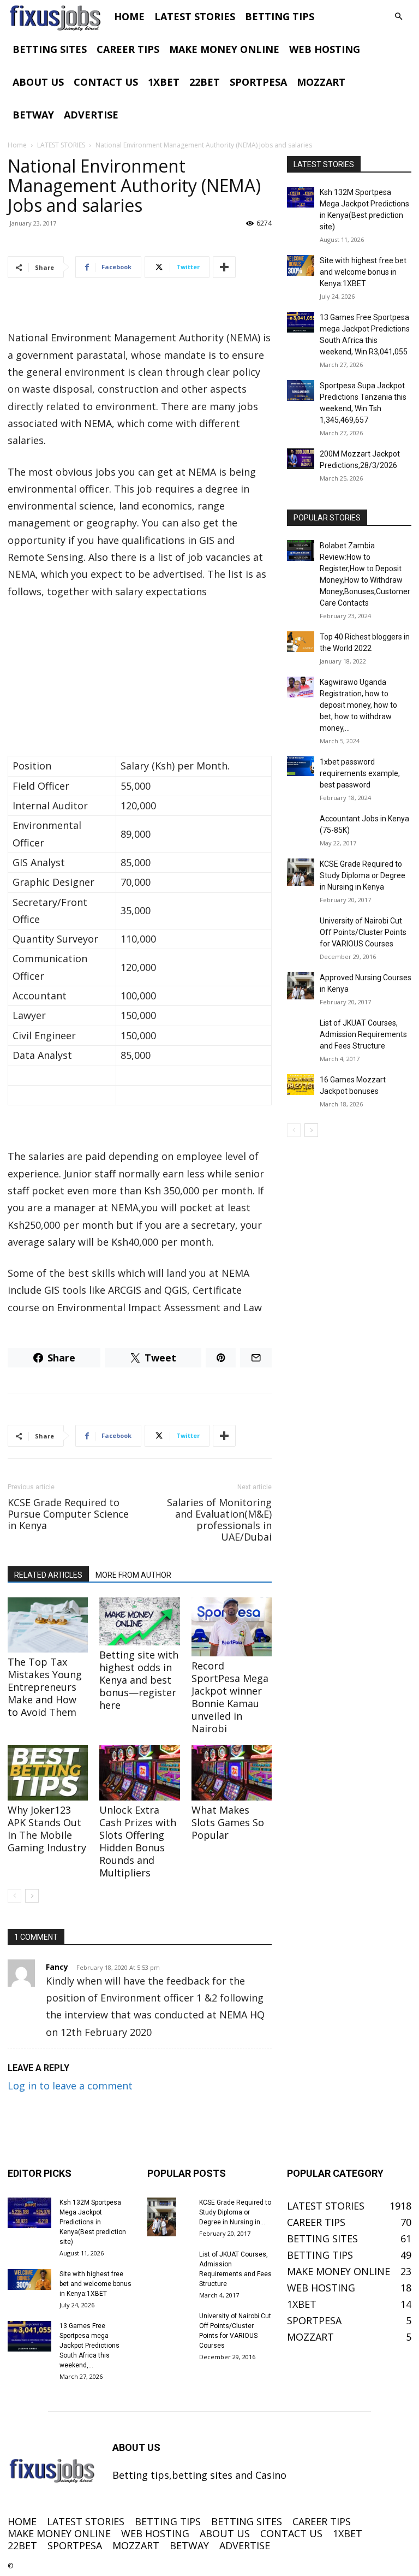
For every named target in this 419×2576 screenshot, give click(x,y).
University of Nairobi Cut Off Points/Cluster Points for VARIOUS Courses (363, 932)
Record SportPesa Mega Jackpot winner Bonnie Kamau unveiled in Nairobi (230, 1697)
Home (17, 145)
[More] (224, 267)
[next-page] (32, 1896)
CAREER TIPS (128, 49)
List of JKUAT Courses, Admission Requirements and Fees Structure (363, 1034)
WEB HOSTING (325, 49)
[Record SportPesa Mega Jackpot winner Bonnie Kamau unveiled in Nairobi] (232, 1627)
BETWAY (33, 115)
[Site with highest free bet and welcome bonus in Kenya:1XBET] (301, 265)
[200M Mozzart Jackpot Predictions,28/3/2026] (301, 459)
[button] (398, 16)
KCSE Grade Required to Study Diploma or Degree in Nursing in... (235, 2212)
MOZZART (321, 82)
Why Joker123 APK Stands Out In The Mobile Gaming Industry (47, 1829)
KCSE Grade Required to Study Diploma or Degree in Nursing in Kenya (363, 875)
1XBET (164, 82)
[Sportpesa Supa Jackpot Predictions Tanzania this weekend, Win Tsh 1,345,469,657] (301, 390)
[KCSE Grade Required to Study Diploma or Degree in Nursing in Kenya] (301, 872)
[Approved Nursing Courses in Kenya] (301, 986)
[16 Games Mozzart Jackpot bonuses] (301, 1085)
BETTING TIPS (280, 16)
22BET (205, 82)
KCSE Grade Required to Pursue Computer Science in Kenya (68, 1514)
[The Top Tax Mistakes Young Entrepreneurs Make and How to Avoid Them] (48, 1625)
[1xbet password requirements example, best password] (301, 766)
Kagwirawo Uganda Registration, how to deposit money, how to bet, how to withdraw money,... (358, 705)
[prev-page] (14, 1896)
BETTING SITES (50, 49)
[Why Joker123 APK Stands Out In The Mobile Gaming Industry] (48, 1772)
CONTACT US (106, 82)
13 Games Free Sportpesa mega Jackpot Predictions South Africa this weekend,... (89, 2346)
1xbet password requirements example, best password (360, 773)
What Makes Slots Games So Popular (228, 1822)
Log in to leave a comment (70, 2086)
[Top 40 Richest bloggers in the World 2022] (301, 642)
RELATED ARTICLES (48, 1575)
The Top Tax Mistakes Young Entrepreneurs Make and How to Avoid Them (45, 1687)
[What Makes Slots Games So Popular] (232, 1772)
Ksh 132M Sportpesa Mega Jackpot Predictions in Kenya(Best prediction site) (93, 2222)
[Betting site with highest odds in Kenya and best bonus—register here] (139, 1621)
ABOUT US (38, 82)
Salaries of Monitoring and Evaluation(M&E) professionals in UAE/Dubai (219, 1520)
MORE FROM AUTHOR (133, 1575)
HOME (129, 16)
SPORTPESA (258, 82)
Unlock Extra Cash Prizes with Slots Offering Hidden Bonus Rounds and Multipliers (138, 1841)
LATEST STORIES (195, 16)
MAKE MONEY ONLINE (224, 49)
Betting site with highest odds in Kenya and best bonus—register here (139, 1680)
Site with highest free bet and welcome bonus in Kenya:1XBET (363, 272)
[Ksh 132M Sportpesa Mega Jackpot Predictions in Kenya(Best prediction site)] (301, 197)
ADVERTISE (91, 115)
